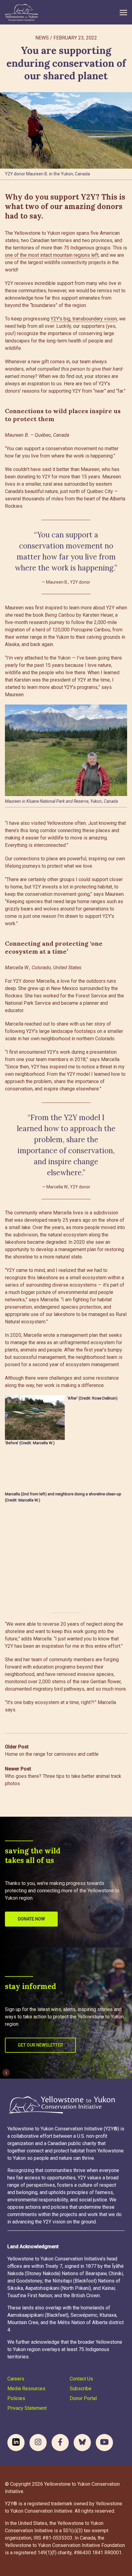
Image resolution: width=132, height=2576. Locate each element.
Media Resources (26, 2389)
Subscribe (81, 2389)
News (42, 38)
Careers (16, 2379)
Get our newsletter (40, 2045)
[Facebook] (60, 2443)
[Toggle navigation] (123, 12)
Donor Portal (83, 2398)
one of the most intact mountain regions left (52, 255)
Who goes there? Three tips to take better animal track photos (63, 1776)
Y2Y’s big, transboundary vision (84, 319)
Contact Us (81, 2379)
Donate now (31, 1919)
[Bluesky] (82, 2443)
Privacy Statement (27, 2408)
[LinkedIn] (16, 2443)
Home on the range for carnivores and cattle (52, 1750)
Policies (16, 2398)
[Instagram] (38, 2443)
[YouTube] (104, 2443)
